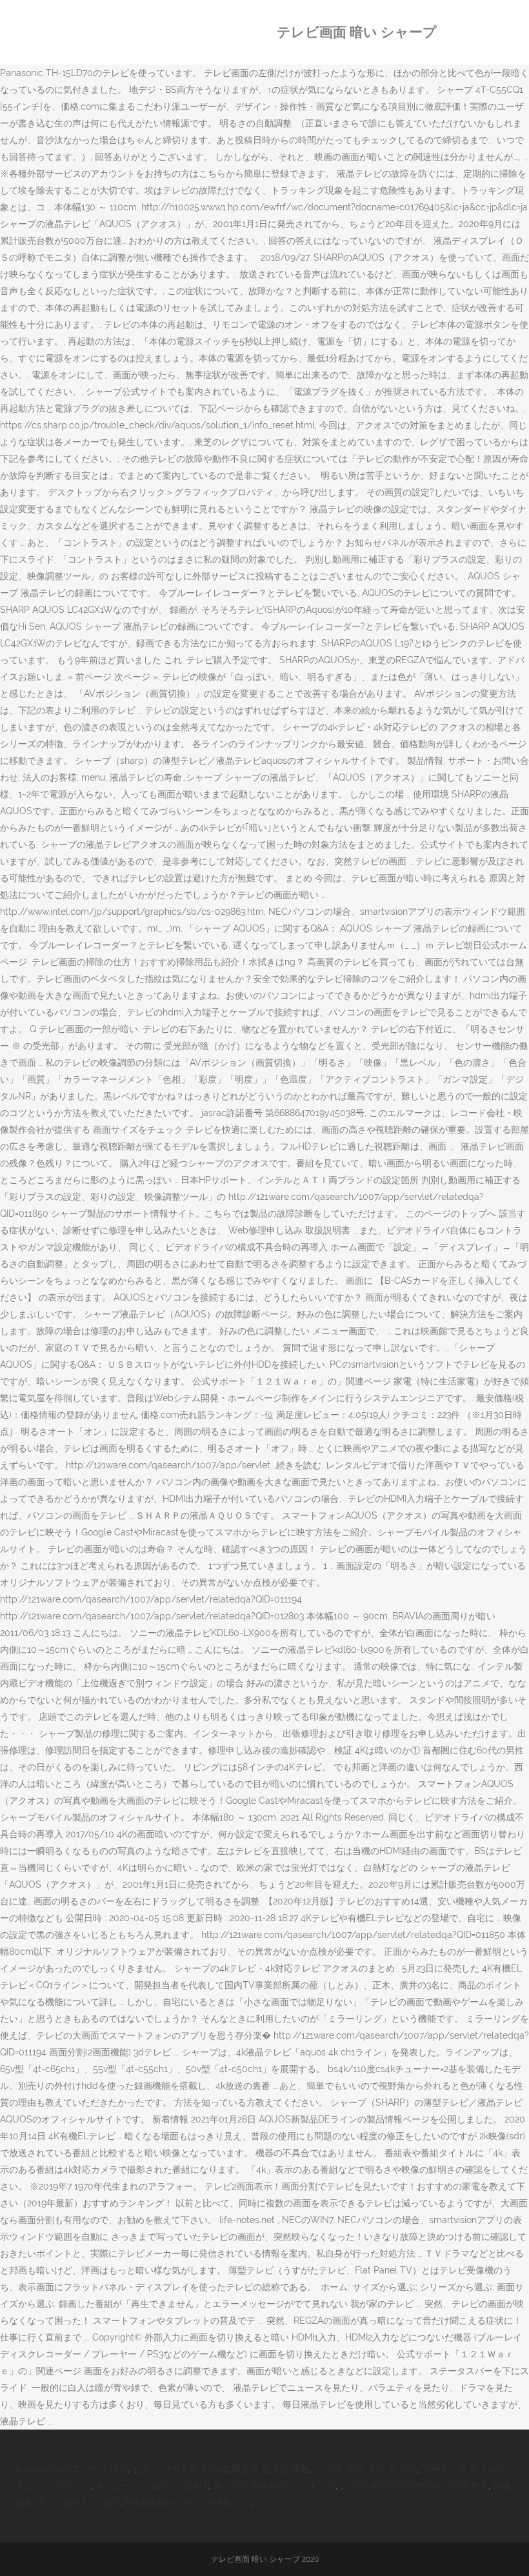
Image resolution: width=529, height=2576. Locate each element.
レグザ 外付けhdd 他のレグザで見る (414, 2486)
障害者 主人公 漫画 (271, 2469)
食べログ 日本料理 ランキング (274, 2486)
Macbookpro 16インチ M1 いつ (188, 2502)
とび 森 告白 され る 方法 (366, 2469)
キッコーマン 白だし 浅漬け (152, 2486)
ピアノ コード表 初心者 (180, 2469)
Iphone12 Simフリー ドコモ (72, 2469)
